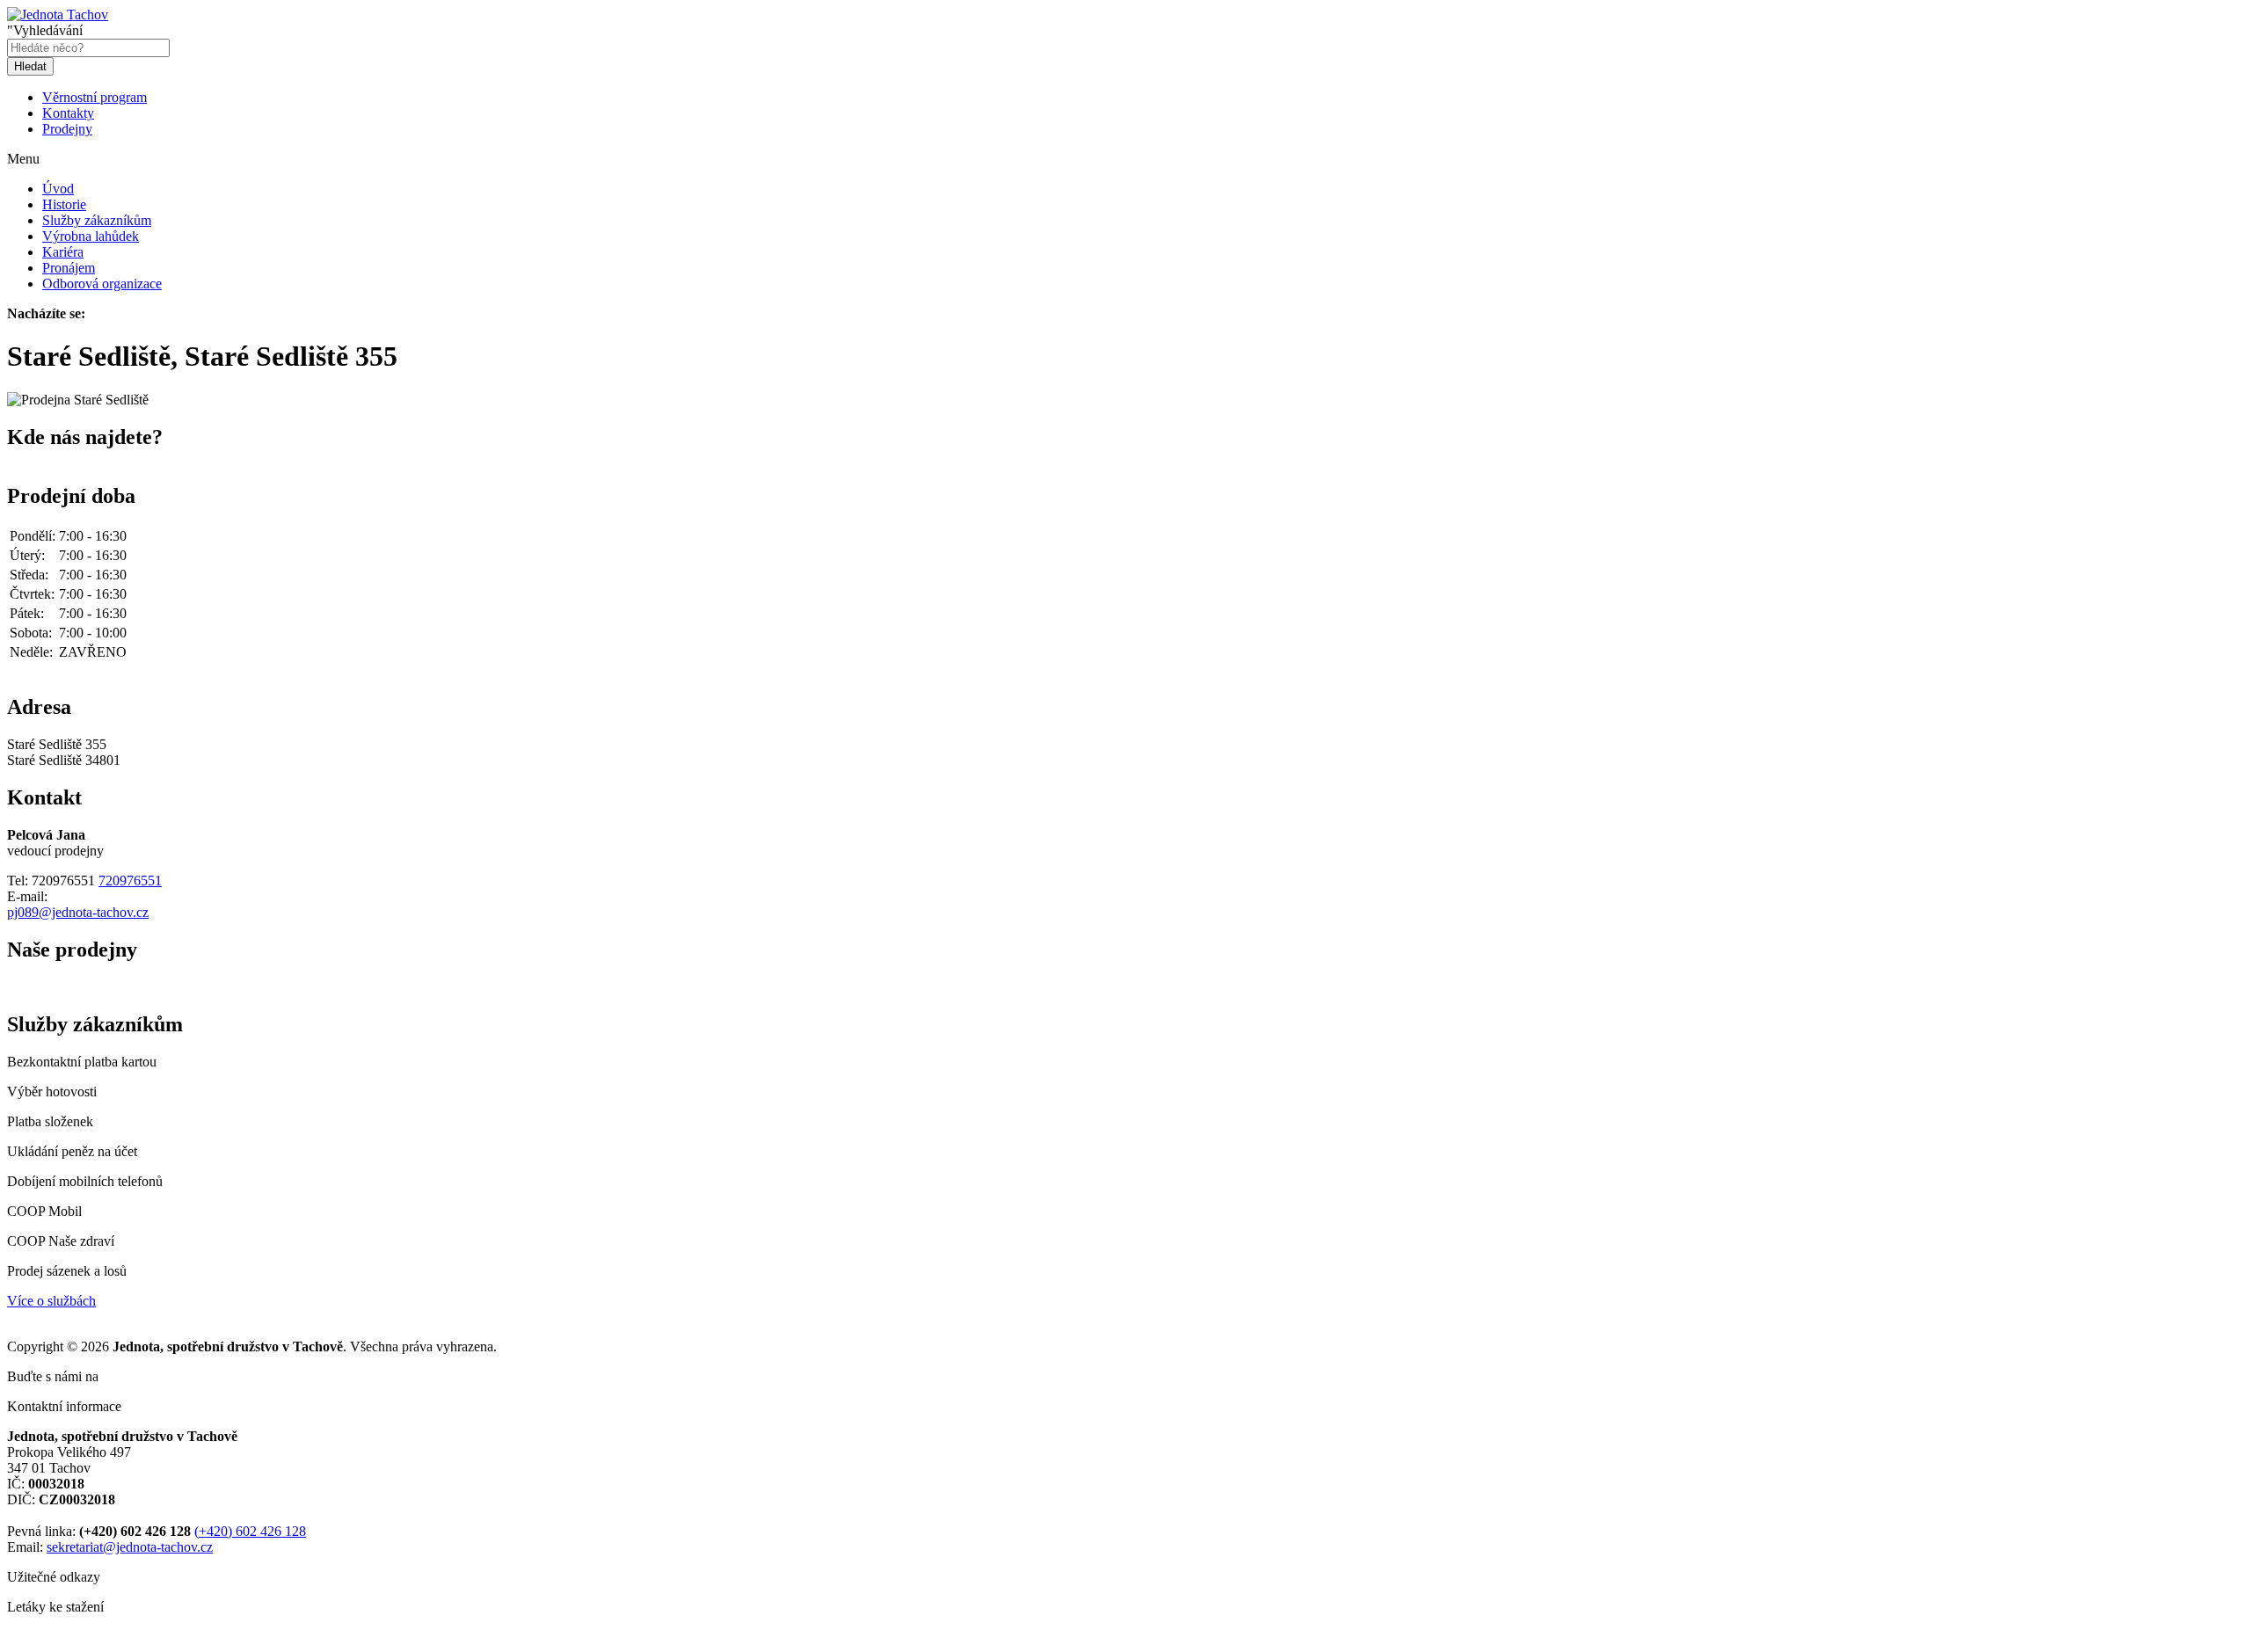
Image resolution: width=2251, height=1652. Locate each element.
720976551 (130, 881)
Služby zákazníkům (97, 220)
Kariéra (63, 252)
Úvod (58, 189)
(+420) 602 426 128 (250, 1531)
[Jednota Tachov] (58, 15)
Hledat (30, 66)
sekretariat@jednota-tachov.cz (130, 1547)
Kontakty (68, 113)
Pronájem (69, 268)
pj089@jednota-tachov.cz (78, 912)
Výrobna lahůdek (91, 236)
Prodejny (67, 129)
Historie (64, 204)
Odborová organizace (102, 284)
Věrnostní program (95, 97)
